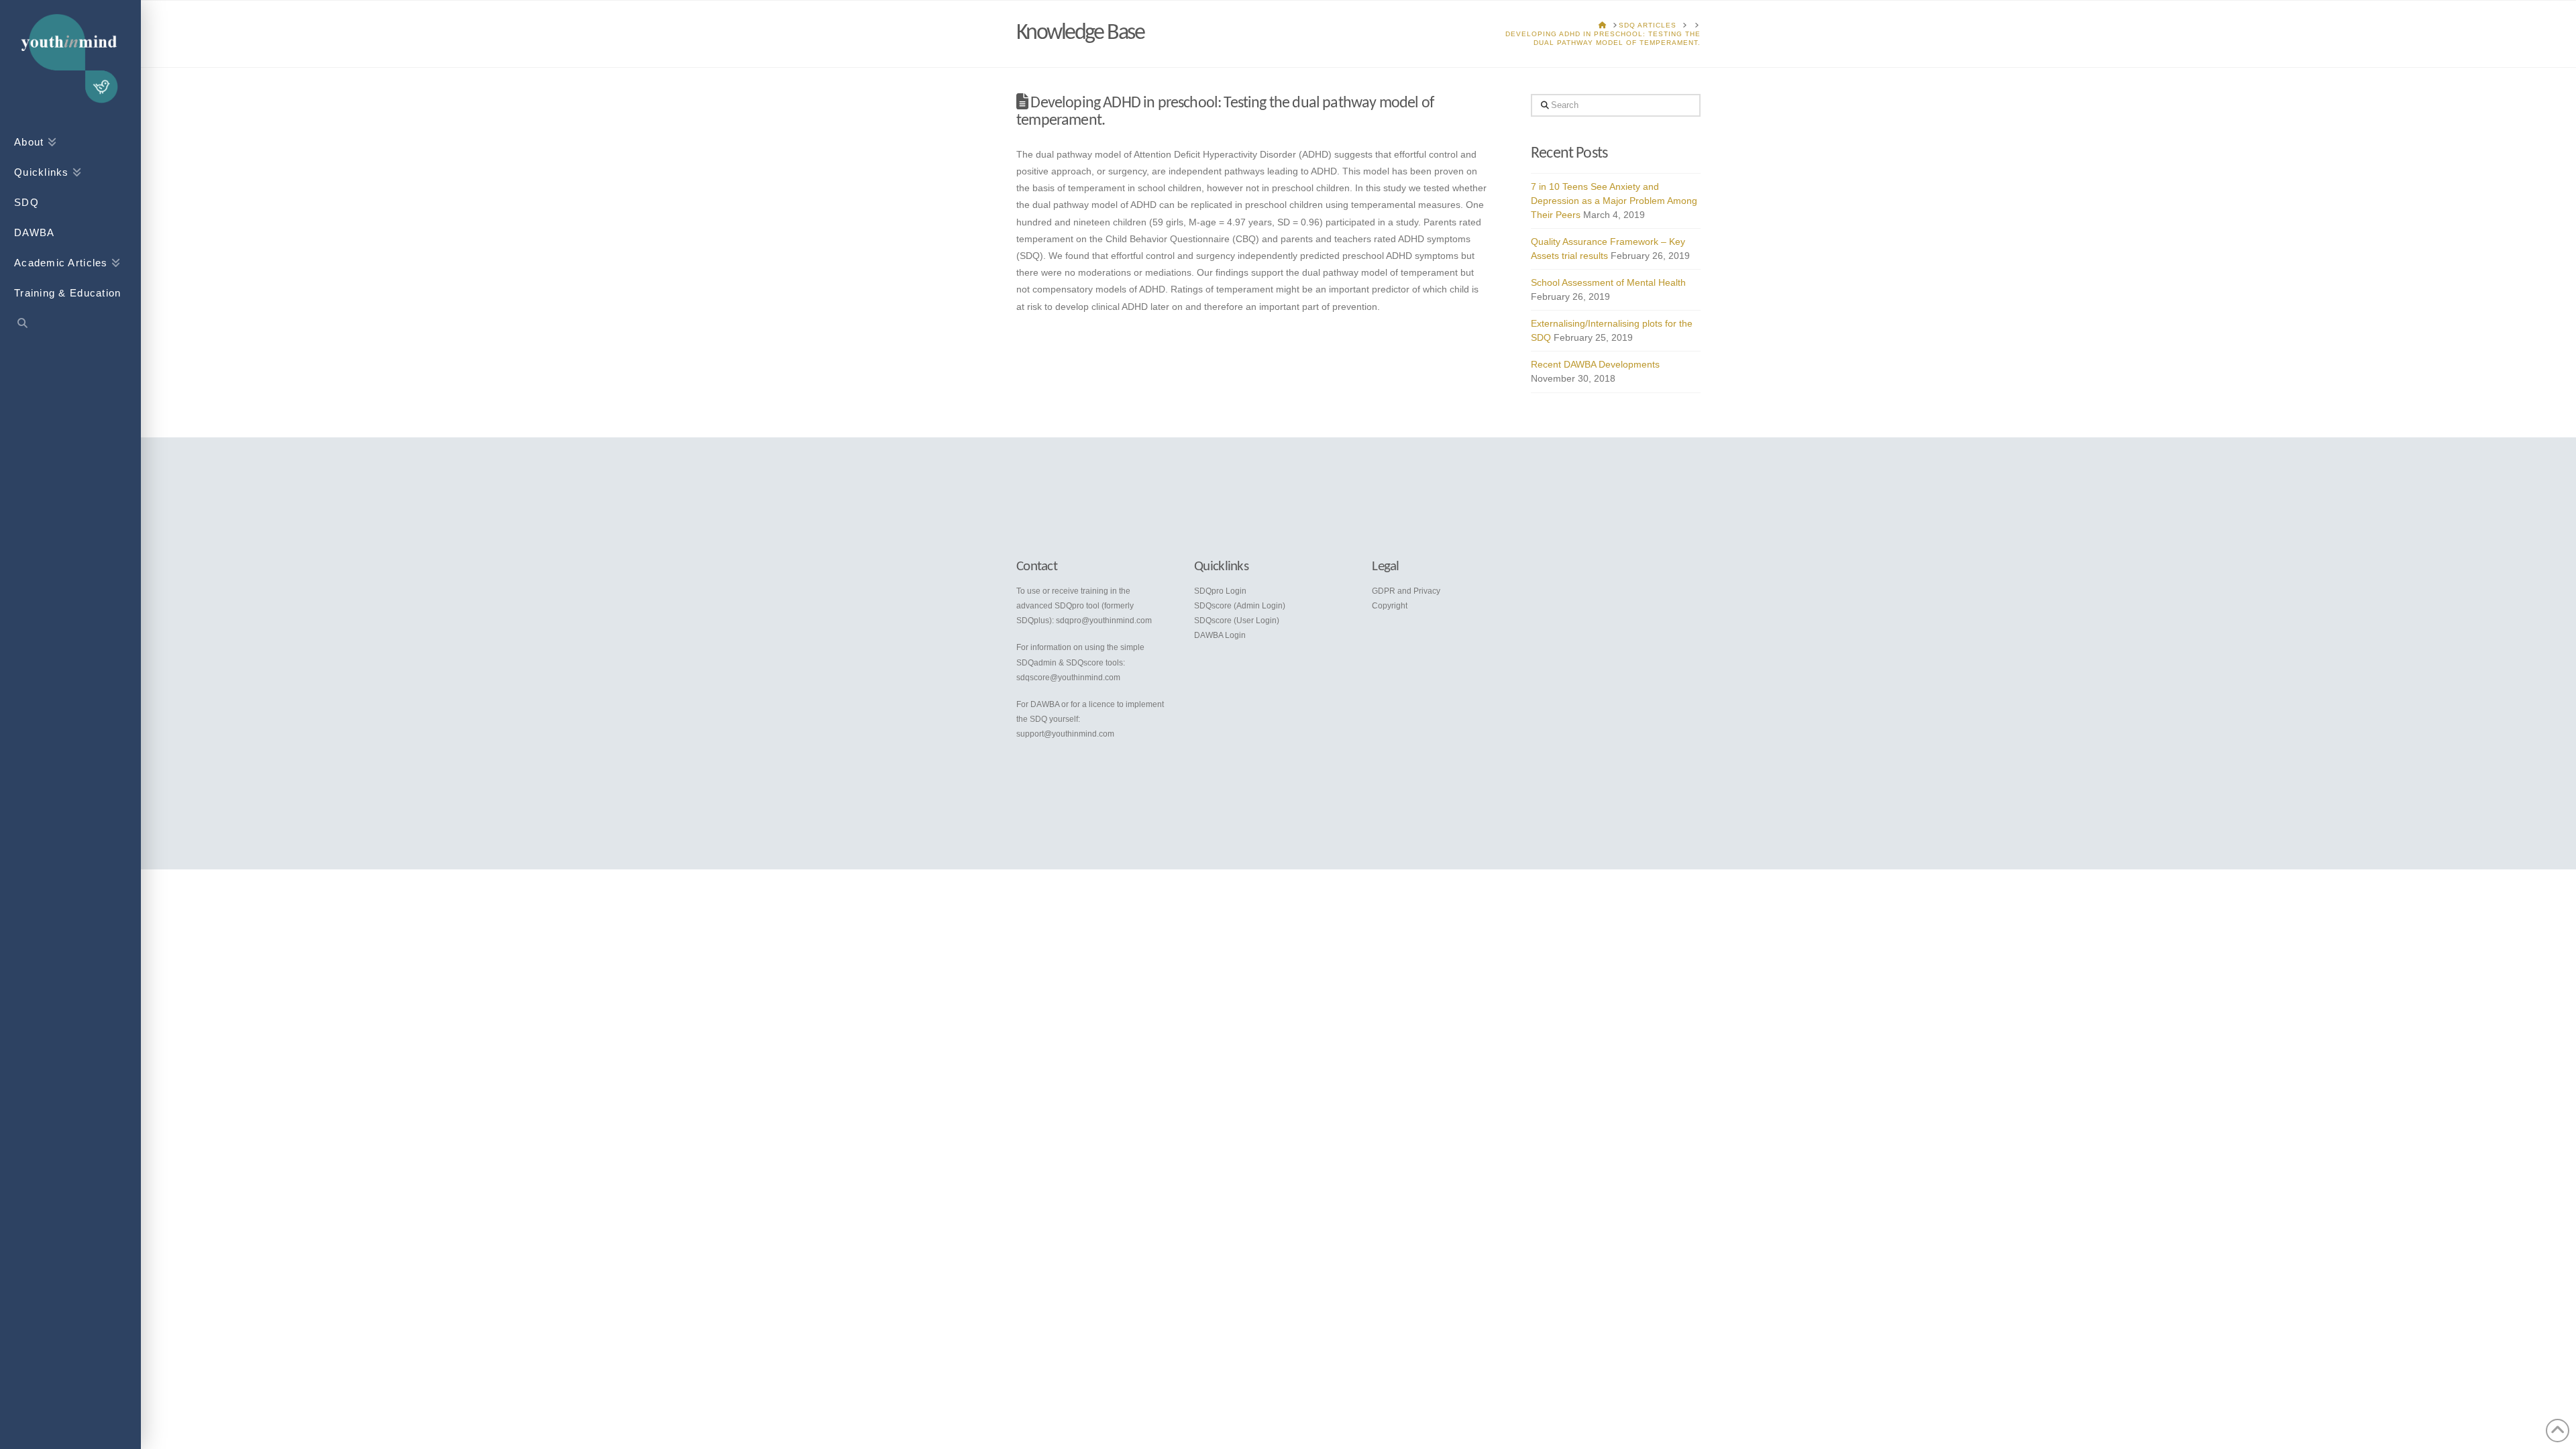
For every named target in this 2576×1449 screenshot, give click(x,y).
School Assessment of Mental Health (1608, 282)
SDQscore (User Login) (1237, 621)
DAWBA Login (1220, 635)
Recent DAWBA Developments (1595, 364)
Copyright (1390, 606)
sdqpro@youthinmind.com (1104, 621)
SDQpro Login (1220, 591)
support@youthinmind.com (1065, 734)
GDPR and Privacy (1406, 591)
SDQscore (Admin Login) (1240, 606)
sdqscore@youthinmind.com (1068, 678)
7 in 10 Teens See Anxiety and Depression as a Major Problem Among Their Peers (1614, 201)
